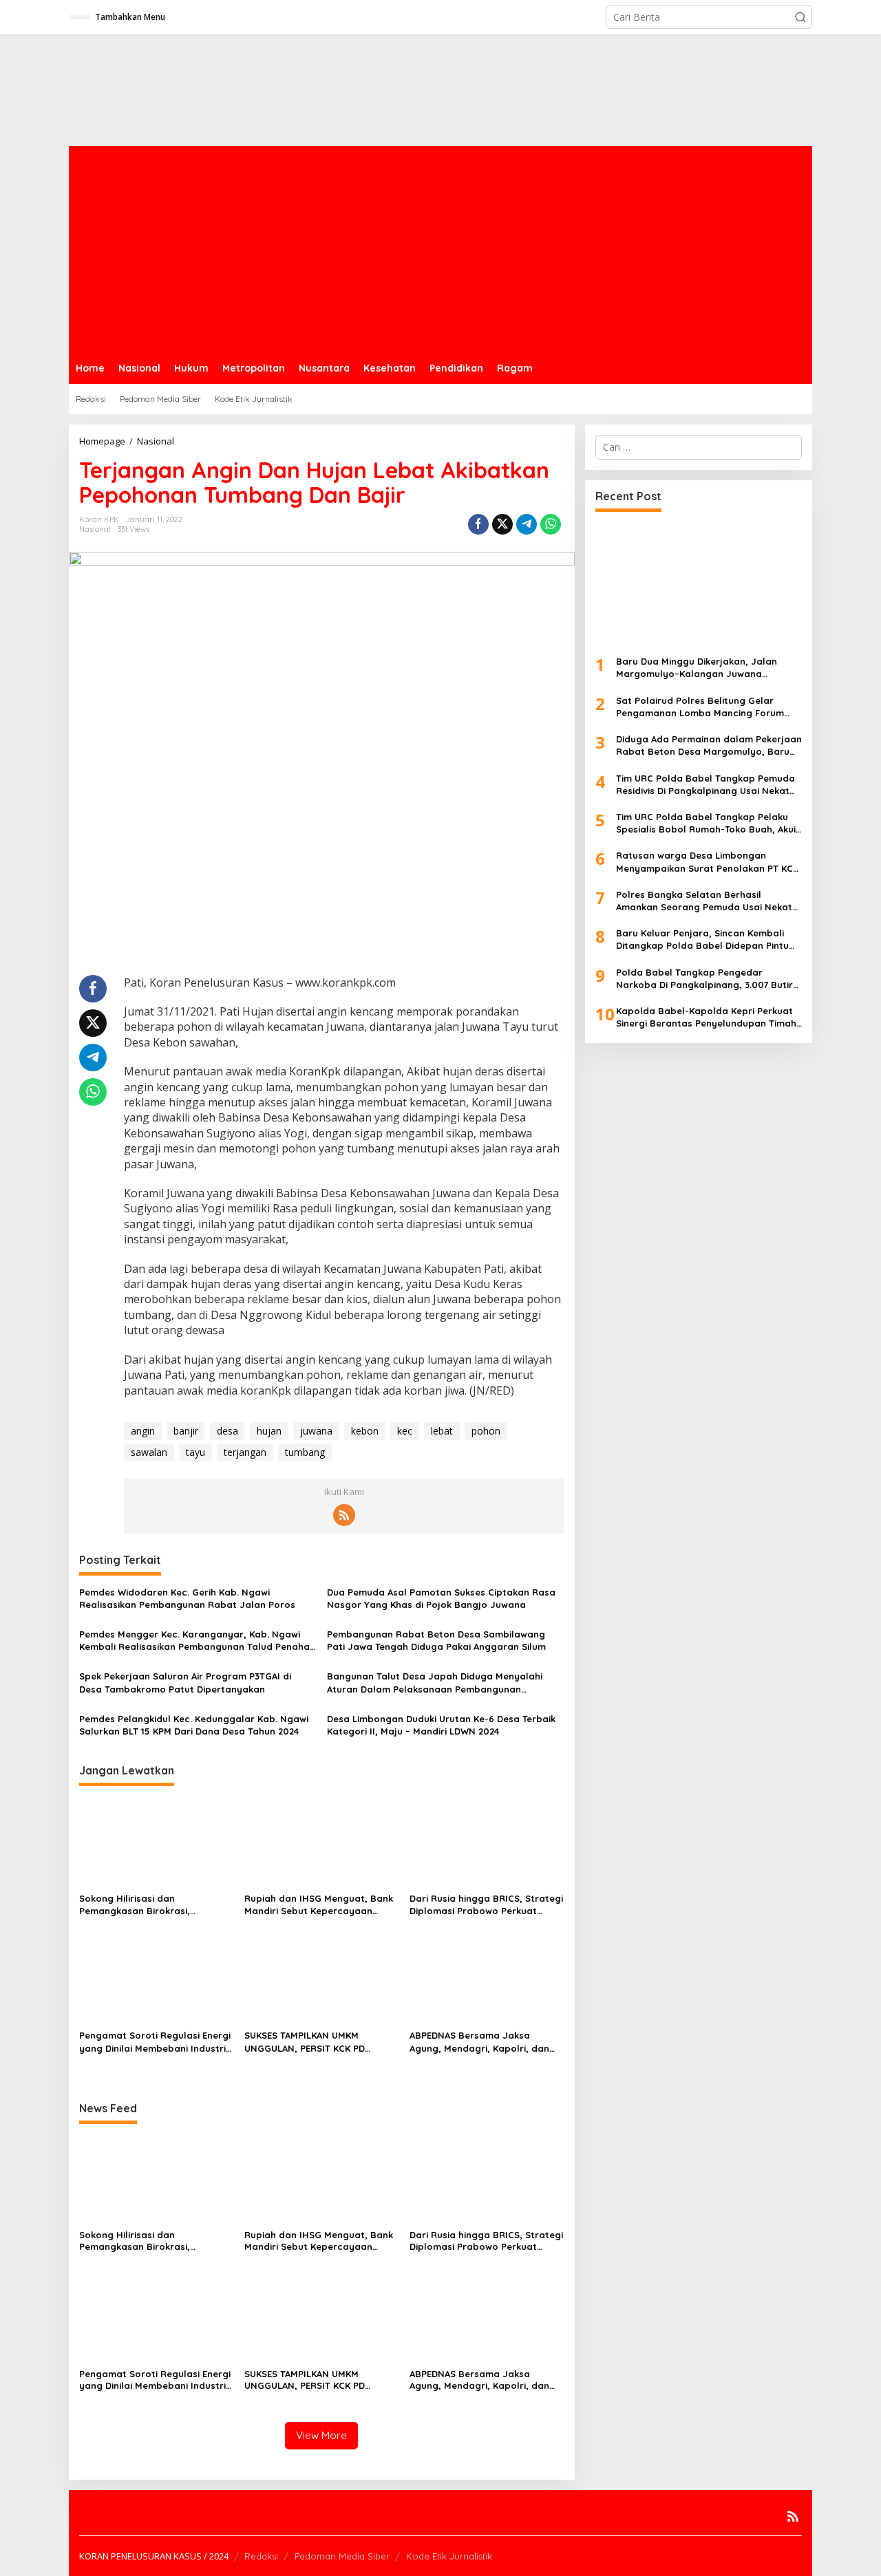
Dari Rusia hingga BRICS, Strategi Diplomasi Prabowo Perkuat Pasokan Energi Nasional (486, 1905)
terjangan (245, 1452)
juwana (316, 1431)
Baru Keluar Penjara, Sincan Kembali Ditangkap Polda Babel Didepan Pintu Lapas (702, 940)
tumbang (305, 1452)
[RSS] (344, 1515)
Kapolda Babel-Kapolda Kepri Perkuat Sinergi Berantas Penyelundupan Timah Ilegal (706, 1017)
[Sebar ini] (478, 524)
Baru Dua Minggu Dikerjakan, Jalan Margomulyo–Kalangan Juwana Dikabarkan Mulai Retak (697, 668)
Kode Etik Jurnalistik (449, 2556)
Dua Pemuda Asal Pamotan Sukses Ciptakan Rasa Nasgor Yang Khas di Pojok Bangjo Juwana (441, 1598)
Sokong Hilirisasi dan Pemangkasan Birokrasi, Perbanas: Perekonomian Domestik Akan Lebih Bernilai (145, 1905)
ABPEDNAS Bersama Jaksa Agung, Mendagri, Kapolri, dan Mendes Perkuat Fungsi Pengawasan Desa (479, 2042)
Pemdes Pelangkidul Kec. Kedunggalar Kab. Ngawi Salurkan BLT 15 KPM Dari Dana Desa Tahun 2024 (194, 1725)
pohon (486, 1431)
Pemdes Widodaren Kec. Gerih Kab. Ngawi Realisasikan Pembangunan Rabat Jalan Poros (187, 1598)
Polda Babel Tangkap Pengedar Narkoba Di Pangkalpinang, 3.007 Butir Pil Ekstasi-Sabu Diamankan (704, 978)
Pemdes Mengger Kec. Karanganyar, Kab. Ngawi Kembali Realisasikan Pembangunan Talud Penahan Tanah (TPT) (197, 1641)
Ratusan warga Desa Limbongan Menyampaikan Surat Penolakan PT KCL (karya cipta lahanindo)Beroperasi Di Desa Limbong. (707, 862)
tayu (195, 1452)
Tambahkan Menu (130, 17)
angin (143, 1431)
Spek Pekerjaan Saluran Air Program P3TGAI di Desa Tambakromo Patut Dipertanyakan (185, 1682)
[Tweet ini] (502, 524)
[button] (800, 17)
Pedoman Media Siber (342, 2556)
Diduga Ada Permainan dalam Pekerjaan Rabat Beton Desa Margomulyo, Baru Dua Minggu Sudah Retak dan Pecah (709, 745)
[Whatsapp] (551, 524)
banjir (186, 1431)
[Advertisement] (440, 249)
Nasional (95, 529)
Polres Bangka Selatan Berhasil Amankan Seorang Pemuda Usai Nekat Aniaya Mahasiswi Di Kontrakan (704, 901)
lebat (442, 1431)
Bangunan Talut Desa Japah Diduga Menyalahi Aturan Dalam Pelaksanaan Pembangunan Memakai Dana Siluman (435, 1683)
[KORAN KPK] (275, 89)
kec (405, 1431)
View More (321, 2435)
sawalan (149, 1452)
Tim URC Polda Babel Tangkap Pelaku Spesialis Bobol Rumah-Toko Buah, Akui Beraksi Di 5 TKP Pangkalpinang (706, 823)
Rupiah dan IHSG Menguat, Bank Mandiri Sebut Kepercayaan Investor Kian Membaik (319, 1905)
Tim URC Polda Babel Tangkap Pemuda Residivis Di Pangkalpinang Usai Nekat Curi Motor (705, 784)
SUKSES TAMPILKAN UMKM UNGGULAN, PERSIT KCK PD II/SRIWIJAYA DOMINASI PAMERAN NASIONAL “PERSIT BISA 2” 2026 (318, 2042)
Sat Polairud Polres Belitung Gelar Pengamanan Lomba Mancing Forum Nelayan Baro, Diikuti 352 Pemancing (700, 707)
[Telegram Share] (527, 524)
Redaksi (261, 2556)
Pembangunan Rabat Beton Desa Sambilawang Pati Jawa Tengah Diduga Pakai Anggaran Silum (436, 1640)
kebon (365, 1431)
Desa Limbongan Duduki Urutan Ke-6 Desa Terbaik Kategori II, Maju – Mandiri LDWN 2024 (441, 1725)
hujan (269, 1431)
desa (227, 1431)
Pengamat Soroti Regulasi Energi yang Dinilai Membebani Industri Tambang (155, 2042)
